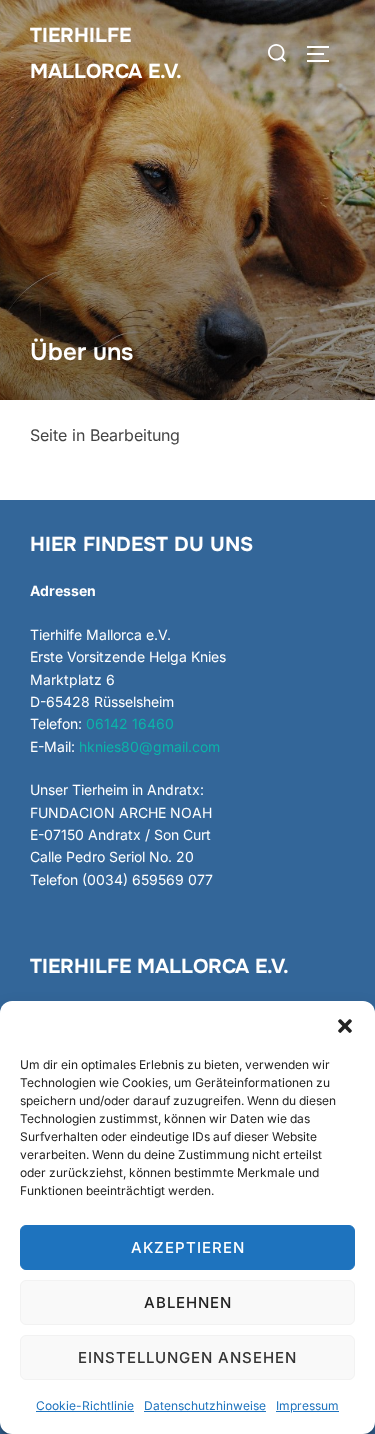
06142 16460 (130, 723)
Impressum (307, 1405)
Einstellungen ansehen (187, 1357)
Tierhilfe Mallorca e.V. (106, 53)
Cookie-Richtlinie (85, 1405)
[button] (345, 1026)
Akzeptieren (188, 1247)
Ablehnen (188, 1302)
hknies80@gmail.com (149, 746)
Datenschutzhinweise (205, 1405)
